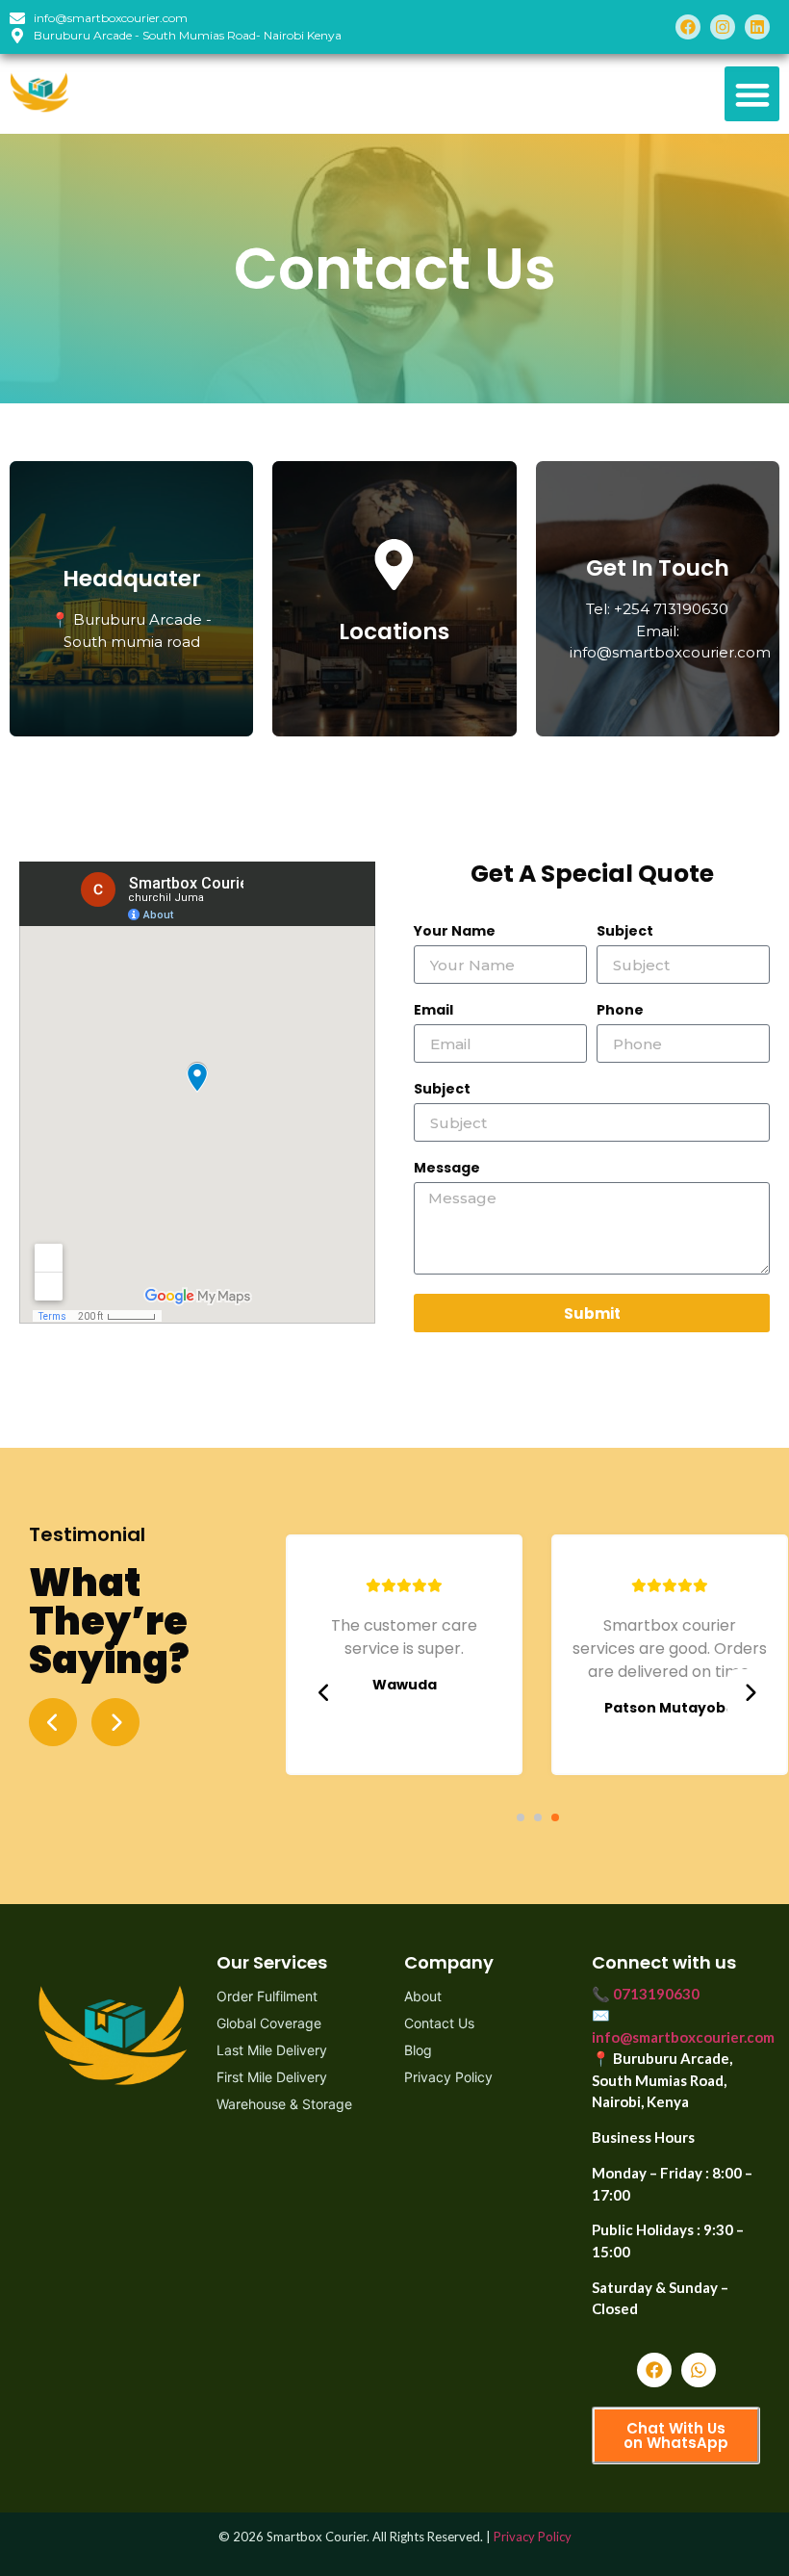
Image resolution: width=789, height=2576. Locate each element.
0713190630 (656, 1994)
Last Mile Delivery (272, 2050)
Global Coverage (269, 2023)
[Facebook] (688, 27)
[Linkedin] (757, 27)
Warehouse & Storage (284, 2104)
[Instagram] (723, 27)
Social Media (658, 563)
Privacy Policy (448, 2077)
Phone (620, 1011)
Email (433, 1011)
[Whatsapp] (699, 2370)
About (423, 1996)
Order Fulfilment (267, 1996)
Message (447, 1169)
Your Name (455, 932)
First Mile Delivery (272, 2077)
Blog (418, 2050)
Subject (625, 932)
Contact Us (439, 2023)
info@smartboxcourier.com (683, 2037)
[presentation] (324, 1693)
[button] (752, 94)
